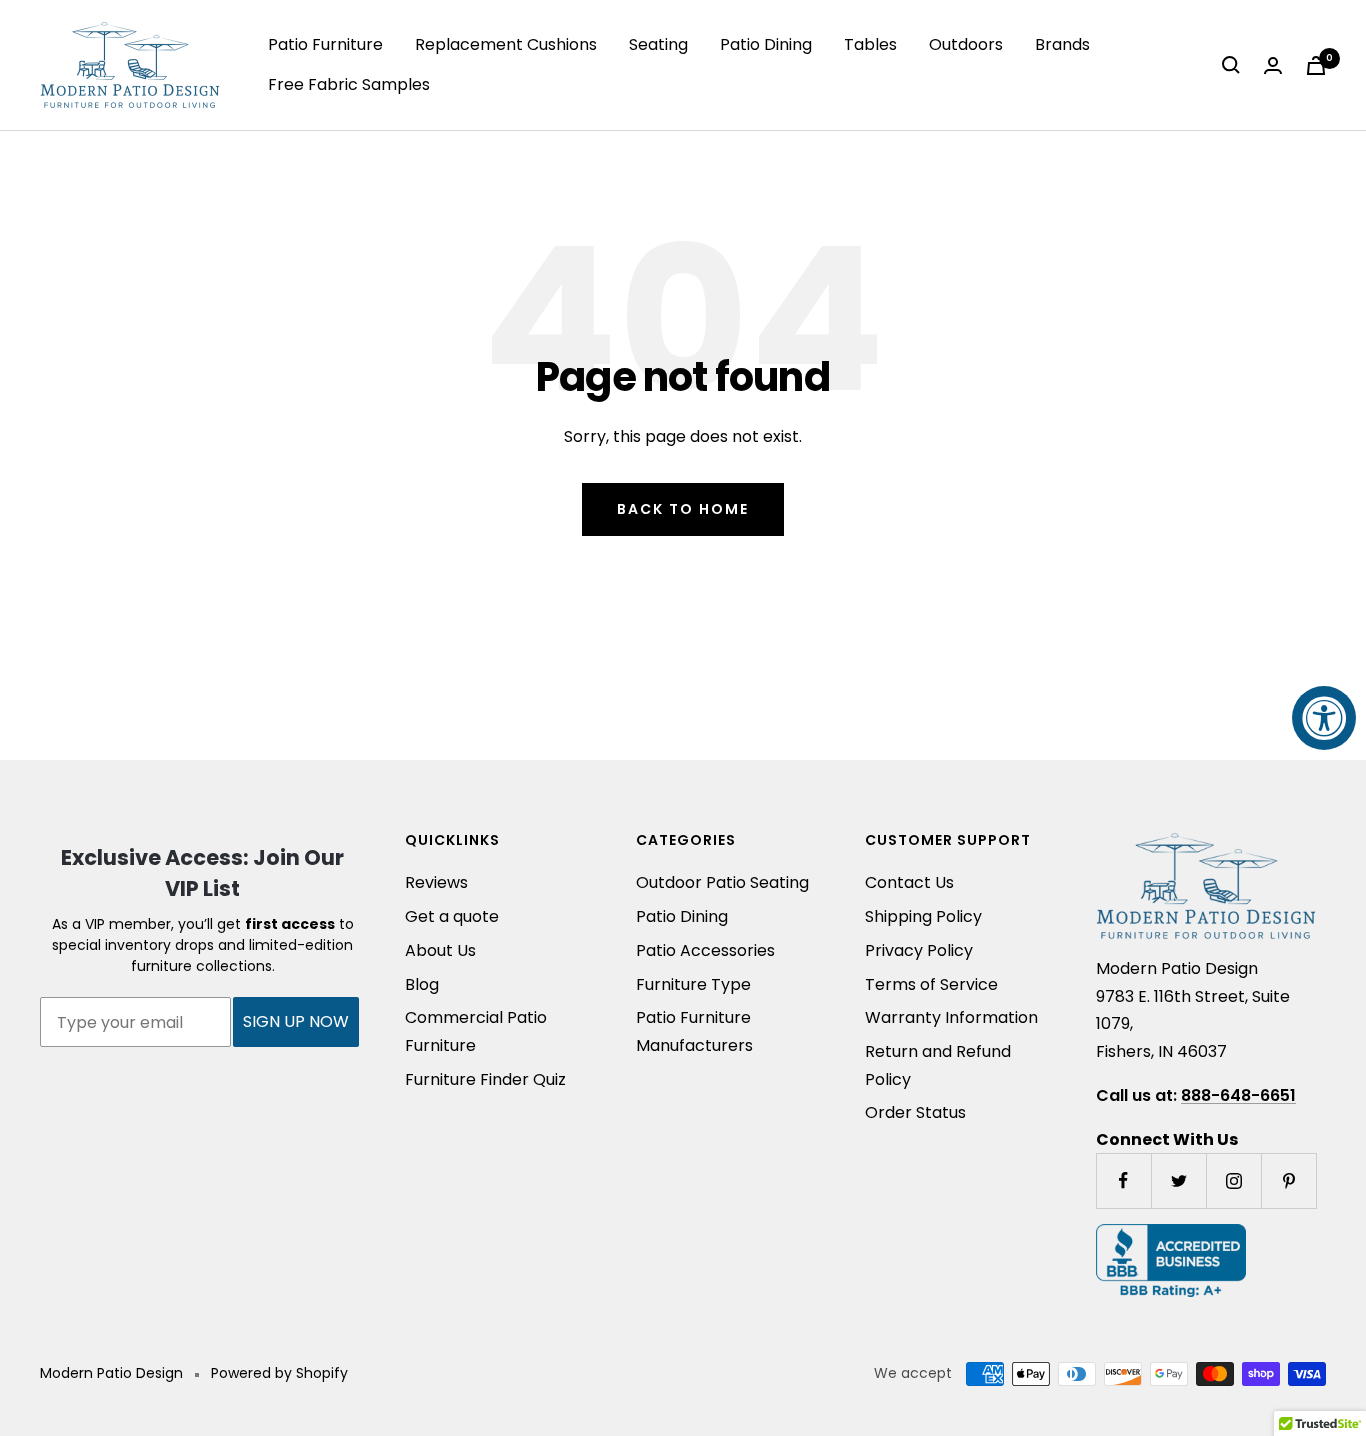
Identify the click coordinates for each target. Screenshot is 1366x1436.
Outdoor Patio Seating (722, 882)
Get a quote (452, 916)
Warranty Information (951, 1017)
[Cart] (1316, 65)
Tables (870, 44)
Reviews (436, 882)
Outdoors (966, 44)
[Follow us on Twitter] (1178, 1180)
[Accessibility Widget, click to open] (1324, 718)
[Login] (1273, 65)
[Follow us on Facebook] (1123, 1180)
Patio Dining (766, 44)
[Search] (1231, 65)
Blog (422, 984)
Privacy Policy (919, 950)
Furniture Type (693, 984)
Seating (658, 44)
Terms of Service (931, 984)
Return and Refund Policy (938, 1065)
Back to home (683, 509)
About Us (440, 950)
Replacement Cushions (506, 44)
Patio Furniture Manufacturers (694, 1031)
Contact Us (909, 882)
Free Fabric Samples (349, 84)
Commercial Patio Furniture (476, 1031)
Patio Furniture (325, 44)
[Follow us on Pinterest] (1288, 1180)
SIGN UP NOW (296, 1021)
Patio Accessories (705, 950)
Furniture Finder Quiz (485, 1079)
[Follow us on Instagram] (1233, 1180)
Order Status (915, 1112)
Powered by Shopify (279, 1373)
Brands (1062, 44)
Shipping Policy (923, 916)
